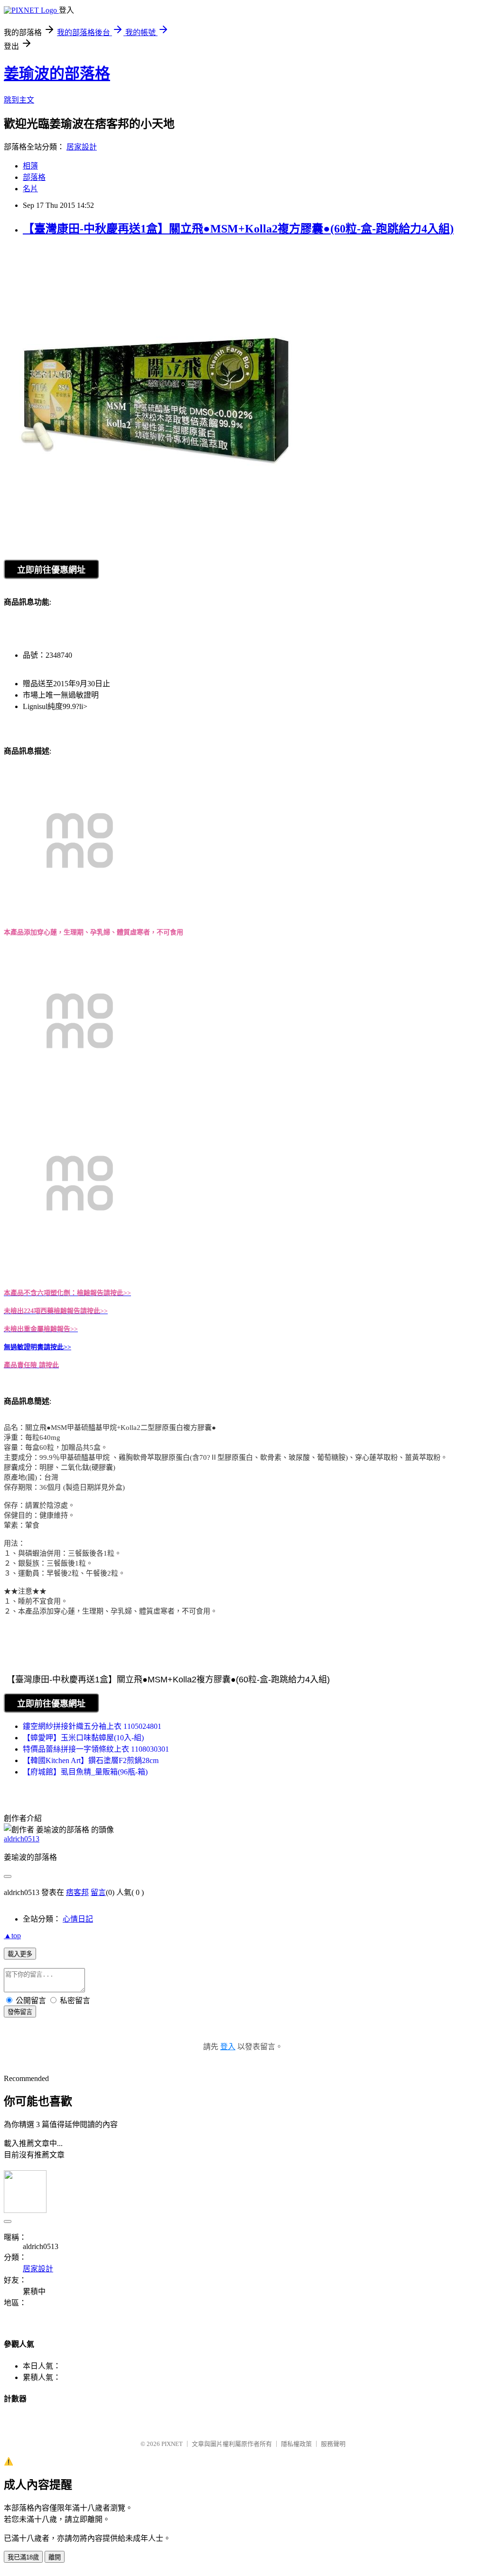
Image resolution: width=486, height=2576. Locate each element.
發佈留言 (20, 2012)
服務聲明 (333, 2444)
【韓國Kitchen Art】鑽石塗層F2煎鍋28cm (91, 1760)
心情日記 (78, 1919)
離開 (55, 2557)
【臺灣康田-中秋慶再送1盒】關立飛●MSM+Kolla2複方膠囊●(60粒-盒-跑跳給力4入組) (238, 229)
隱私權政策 (296, 2444)
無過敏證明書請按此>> (37, 1347)
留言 (98, 1892)
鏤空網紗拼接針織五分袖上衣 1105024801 (92, 1726)
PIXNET (172, 2444)
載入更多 (20, 1954)
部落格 (34, 177)
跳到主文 (19, 100)
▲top (12, 1936)
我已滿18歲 (23, 2557)
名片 (30, 189)
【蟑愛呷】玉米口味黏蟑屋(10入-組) (83, 1738)
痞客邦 (77, 1892)
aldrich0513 (22, 1839)
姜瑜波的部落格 (57, 74)
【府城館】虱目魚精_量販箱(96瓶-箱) (85, 1772)
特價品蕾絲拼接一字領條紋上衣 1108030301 (96, 1749)
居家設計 (82, 147)
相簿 (30, 166)
